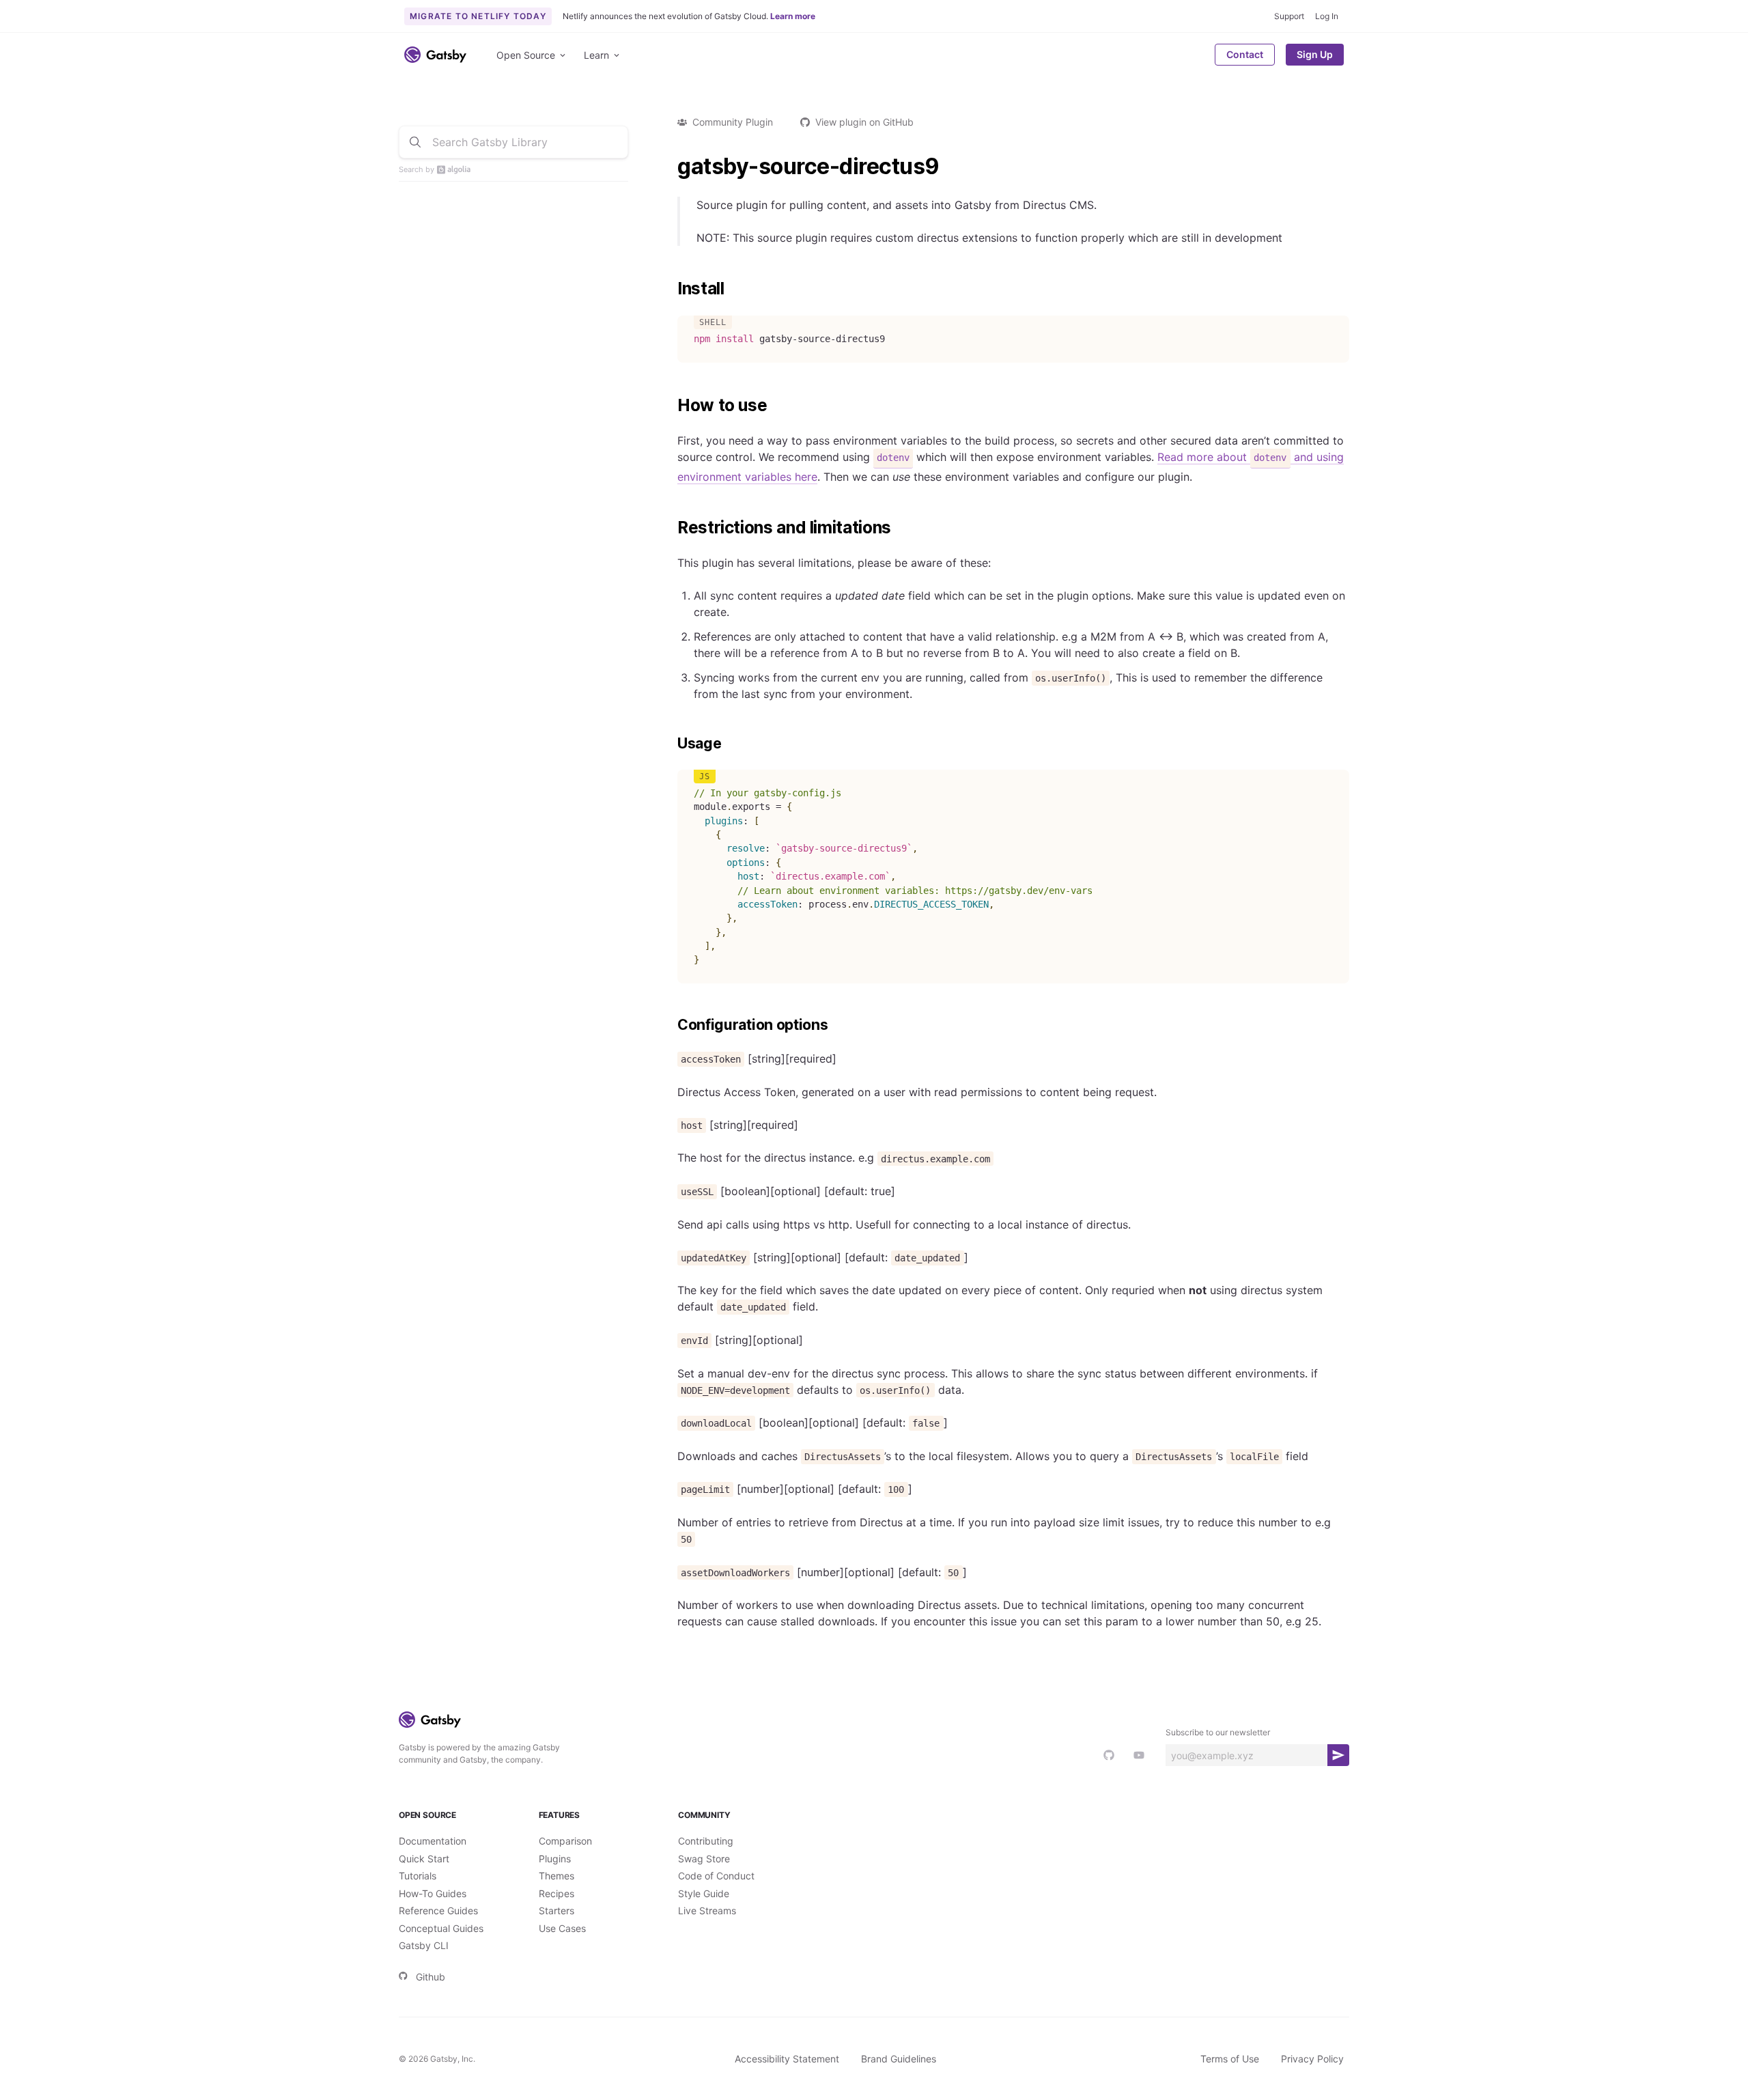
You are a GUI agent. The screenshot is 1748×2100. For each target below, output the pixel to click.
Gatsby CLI (424, 1945)
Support (1289, 16)
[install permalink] (671, 289)
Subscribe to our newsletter (1218, 1732)
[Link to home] (435, 55)
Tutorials (418, 1876)
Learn (596, 55)
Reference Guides (438, 1910)
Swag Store (704, 1859)
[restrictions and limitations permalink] (671, 528)
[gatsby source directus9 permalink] (671, 167)
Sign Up (1315, 54)
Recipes (556, 1893)
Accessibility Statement (787, 2059)
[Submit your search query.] (415, 142)
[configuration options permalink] (671, 1025)
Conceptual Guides (441, 1928)
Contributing (706, 1841)
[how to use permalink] (671, 406)
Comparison (565, 1841)
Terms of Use (1230, 2059)
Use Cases (562, 1928)
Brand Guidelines (899, 2059)
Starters (556, 1910)
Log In (1327, 16)
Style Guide (704, 1893)
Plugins (555, 1859)
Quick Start (424, 1859)
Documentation (433, 1841)
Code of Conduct (716, 1876)
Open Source (526, 55)
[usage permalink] (671, 744)
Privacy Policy (1312, 2059)
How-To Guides (433, 1893)
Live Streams (707, 1910)
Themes (556, 1876)
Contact (1245, 54)
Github (431, 1977)
